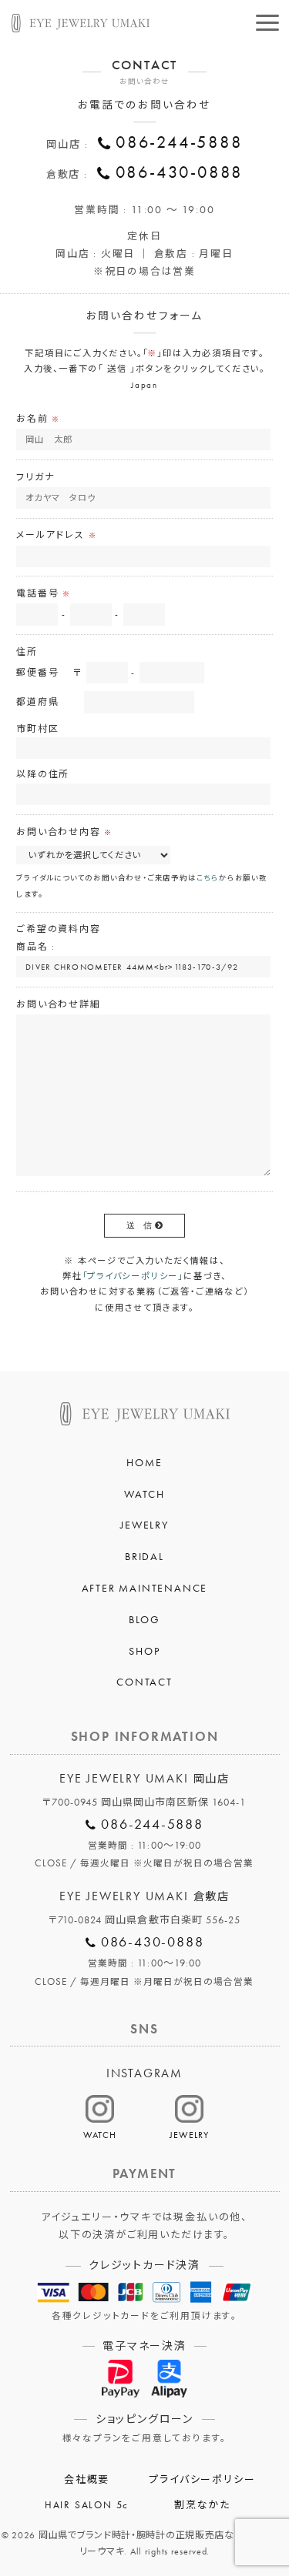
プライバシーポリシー (202, 2480)
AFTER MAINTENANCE (145, 1588)
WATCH (144, 1494)
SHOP (144, 1651)
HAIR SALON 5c (87, 2505)
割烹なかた (202, 2505)
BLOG (144, 1619)
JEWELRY (144, 1525)
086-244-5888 (179, 142)
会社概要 (87, 2480)
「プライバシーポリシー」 (133, 1276)
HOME (144, 1462)
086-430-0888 (180, 172)
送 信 (139, 1225)
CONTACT (144, 1682)
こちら (208, 878)
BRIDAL (144, 1556)
